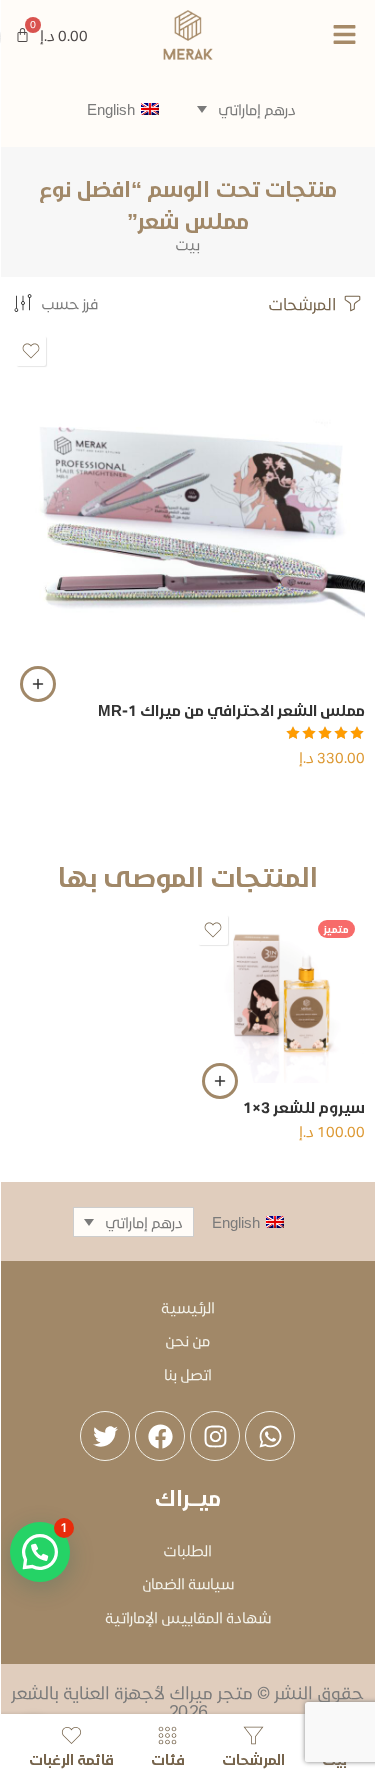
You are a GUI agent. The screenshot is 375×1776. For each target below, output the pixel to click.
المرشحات (304, 303)
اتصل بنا (188, 1374)
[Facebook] (160, 1436)
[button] (312, 35)
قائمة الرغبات (71, 1758)
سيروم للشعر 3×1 (304, 1107)
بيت (187, 244)
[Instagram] (215, 1436)
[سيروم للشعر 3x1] (278, 996)
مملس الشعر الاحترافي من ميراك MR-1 (231, 710)
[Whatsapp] (270, 1436)
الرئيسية (188, 1307)
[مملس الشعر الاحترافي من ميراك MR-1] (187, 508)
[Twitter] (105, 1436)
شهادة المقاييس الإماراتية (188, 1617)
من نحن (187, 1340)
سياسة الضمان (188, 1583)
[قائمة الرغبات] (31, 351)
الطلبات (187, 1550)
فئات (168, 1758)
